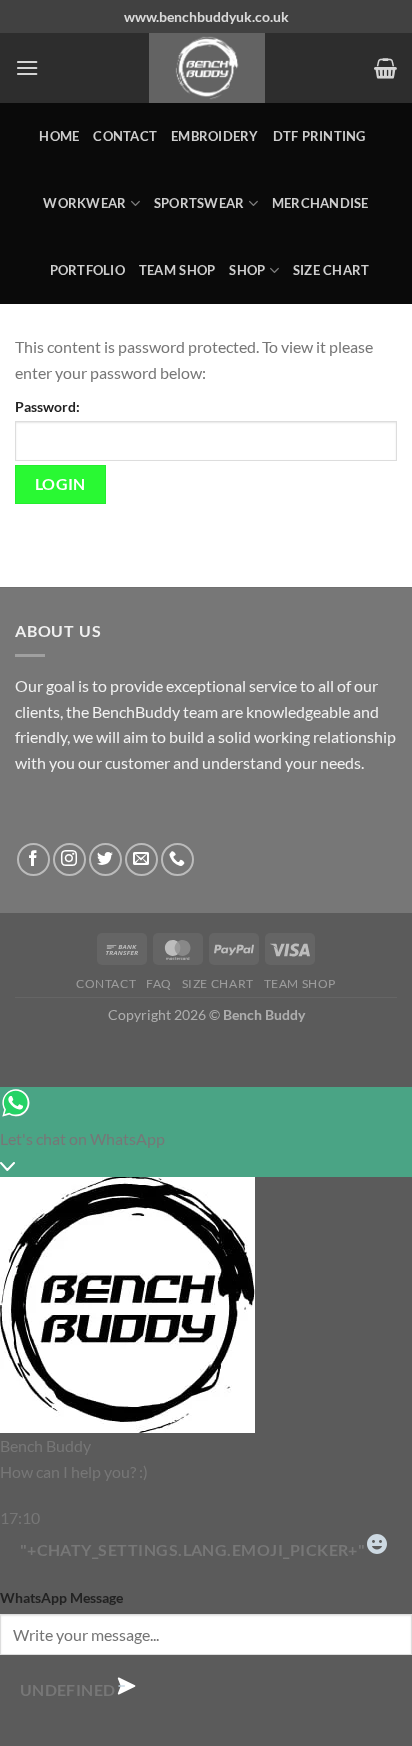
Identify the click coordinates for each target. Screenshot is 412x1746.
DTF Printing (319, 136)
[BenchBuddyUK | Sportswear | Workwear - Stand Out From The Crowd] (206, 68)
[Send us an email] (141, 859)
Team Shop (177, 270)
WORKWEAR (84, 203)
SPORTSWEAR (199, 203)
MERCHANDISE (320, 203)
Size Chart (331, 270)
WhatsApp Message (61, 1597)
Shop (247, 270)
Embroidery (215, 136)
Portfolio (87, 270)
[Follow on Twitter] (105, 859)
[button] (27, 67)
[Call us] (177, 859)
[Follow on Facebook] (33, 859)
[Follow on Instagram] (69, 859)
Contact (125, 136)
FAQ (159, 983)
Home (59, 136)
